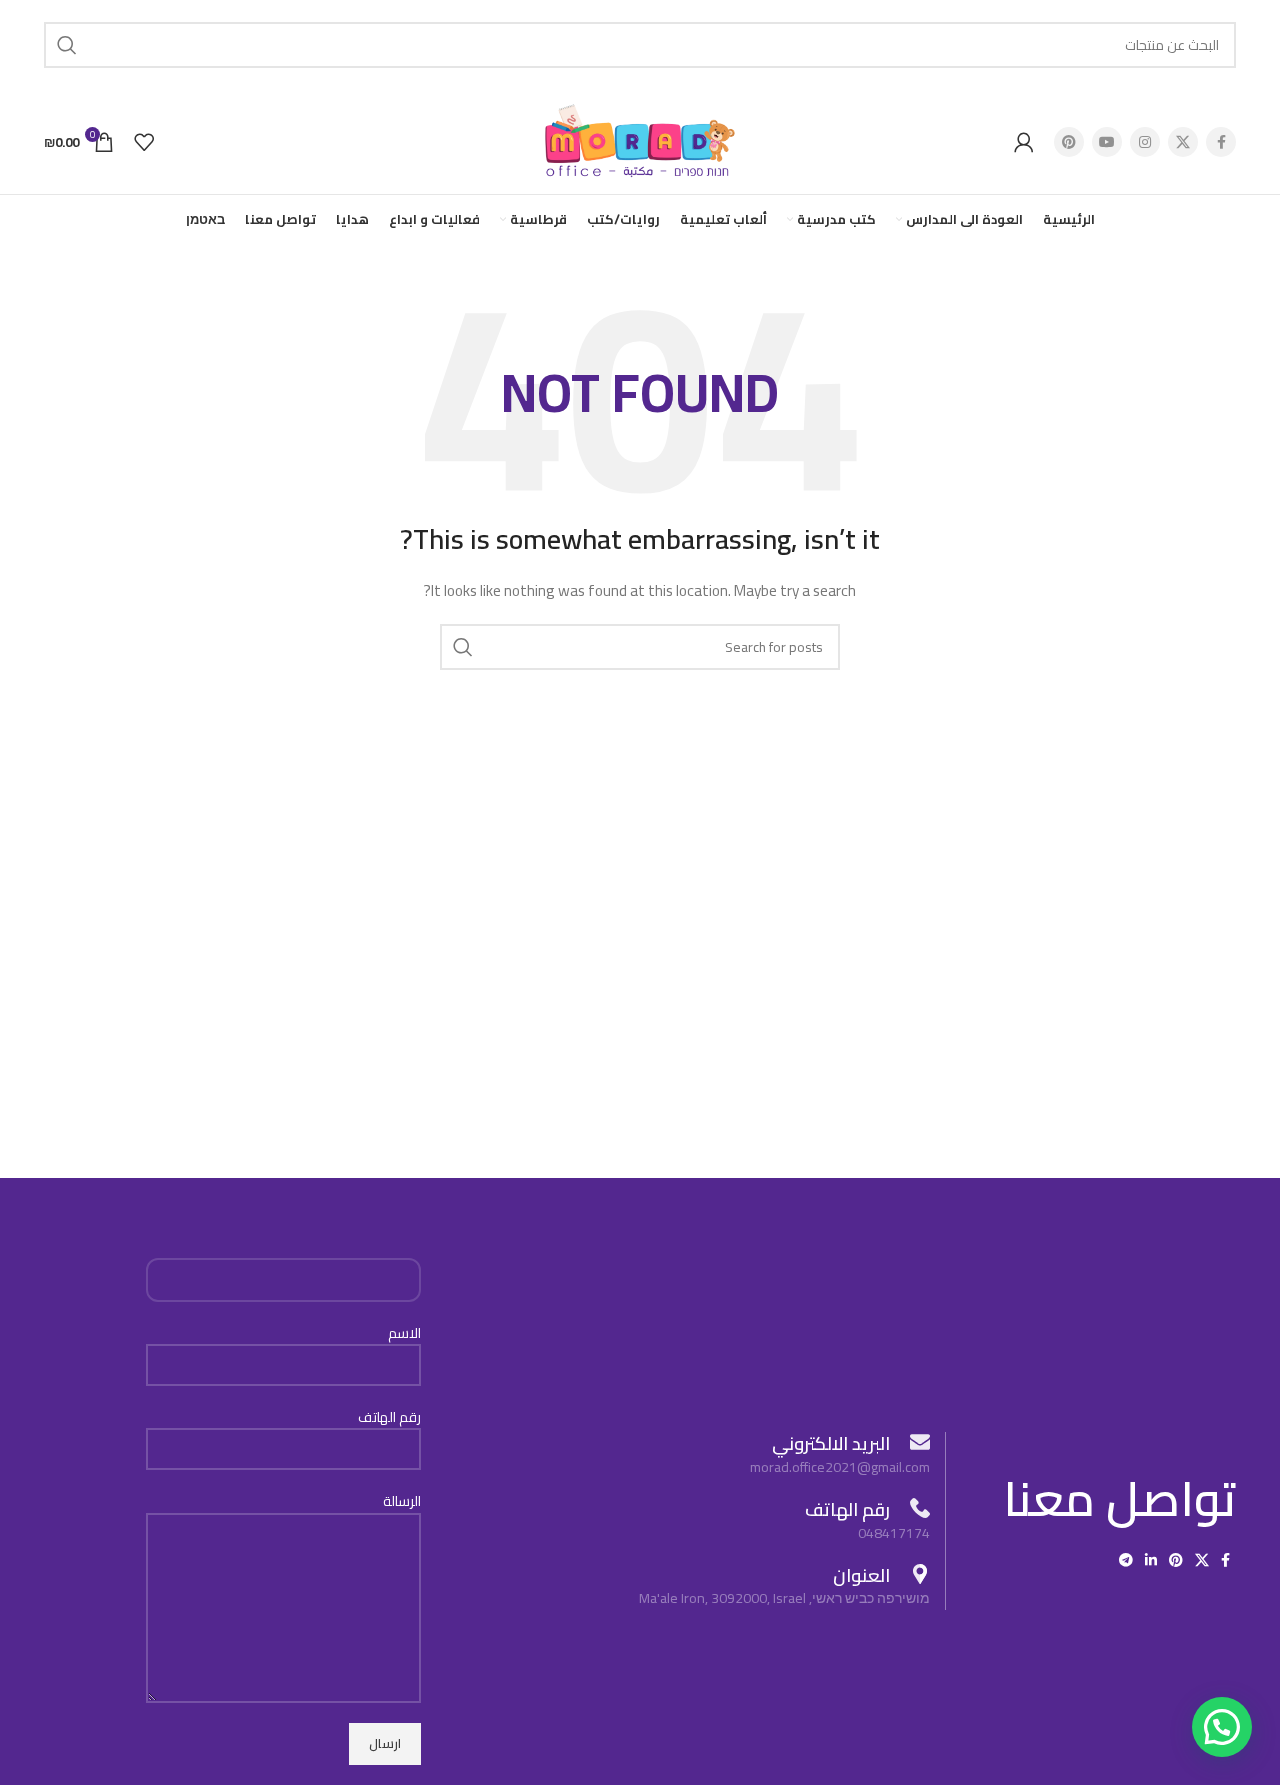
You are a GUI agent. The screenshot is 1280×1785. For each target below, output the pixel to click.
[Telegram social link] (1126, 1560)
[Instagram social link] (1145, 142)
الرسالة (402, 1502)
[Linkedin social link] (1151, 1560)
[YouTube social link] (1107, 142)
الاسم (404, 1334)
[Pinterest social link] (1069, 142)
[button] (1222, 1727)
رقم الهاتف (389, 1418)
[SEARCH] (67, 45)
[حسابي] (1024, 142)
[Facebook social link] (1221, 142)
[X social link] (1183, 142)
